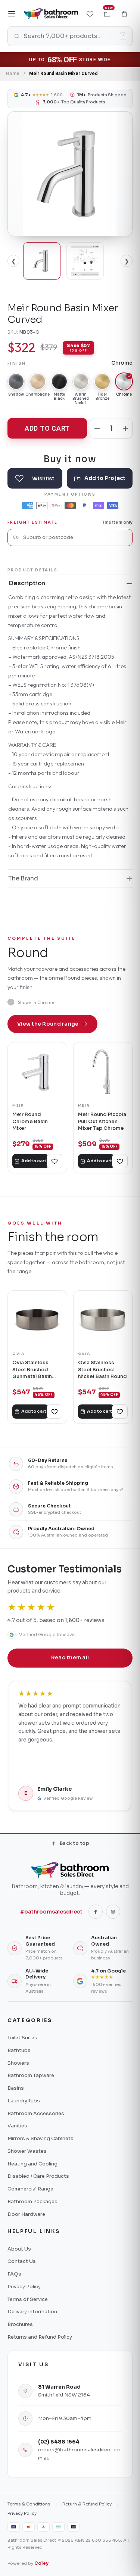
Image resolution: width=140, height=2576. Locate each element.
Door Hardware (26, 2214)
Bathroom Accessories (36, 2113)
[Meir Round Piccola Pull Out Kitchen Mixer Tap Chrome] (103, 1072)
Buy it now (70, 459)
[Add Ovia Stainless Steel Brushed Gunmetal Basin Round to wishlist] (55, 1412)
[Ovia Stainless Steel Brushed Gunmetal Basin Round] (37, 1320)
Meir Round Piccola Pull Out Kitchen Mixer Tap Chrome (102, 1121)
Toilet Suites (22, 2038)
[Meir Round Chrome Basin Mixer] (37, 1072)
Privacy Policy (24, 2287)
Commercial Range (30, 2189)
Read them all (70, 1658)
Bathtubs (19, 2050)
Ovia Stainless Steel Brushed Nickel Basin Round (102, 1369)
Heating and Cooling (32, 2164)
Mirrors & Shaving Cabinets (41, 2138)
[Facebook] (96, 1912)
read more (93, 1766)
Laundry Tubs (24, 2101)
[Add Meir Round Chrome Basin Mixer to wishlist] (55, 1161)
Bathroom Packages (32, 2201)
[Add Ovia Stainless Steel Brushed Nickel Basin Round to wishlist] (120, 1412)
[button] (124, 14)
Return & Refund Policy (87, 2504)
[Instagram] (113, 1912)
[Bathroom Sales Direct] (51, 14)
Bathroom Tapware (31, 2075)
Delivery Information (32, 2312)
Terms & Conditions (29, 2504)
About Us (19, 2249)
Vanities (17, 2126)
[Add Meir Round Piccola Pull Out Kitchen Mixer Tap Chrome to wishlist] (120, 1161)
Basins (16, 2088)
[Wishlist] (90, 14)
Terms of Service (28, 2299)
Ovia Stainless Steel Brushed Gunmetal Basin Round (32, 1370)
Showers (18, 2063)
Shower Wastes (27, 2151)
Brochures (20, 2324)
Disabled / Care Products (38, 2176)
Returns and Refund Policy (40, 2337)
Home (13, 74)
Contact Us (22, 2261)
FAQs (14, 2274)
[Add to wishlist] (35, 478)
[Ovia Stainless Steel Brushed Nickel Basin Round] (103, 1320)
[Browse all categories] (12, 14)
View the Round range (48, 1024)
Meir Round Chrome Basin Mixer (30, 1121)
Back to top (74, 1843)
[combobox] (75, 537)
